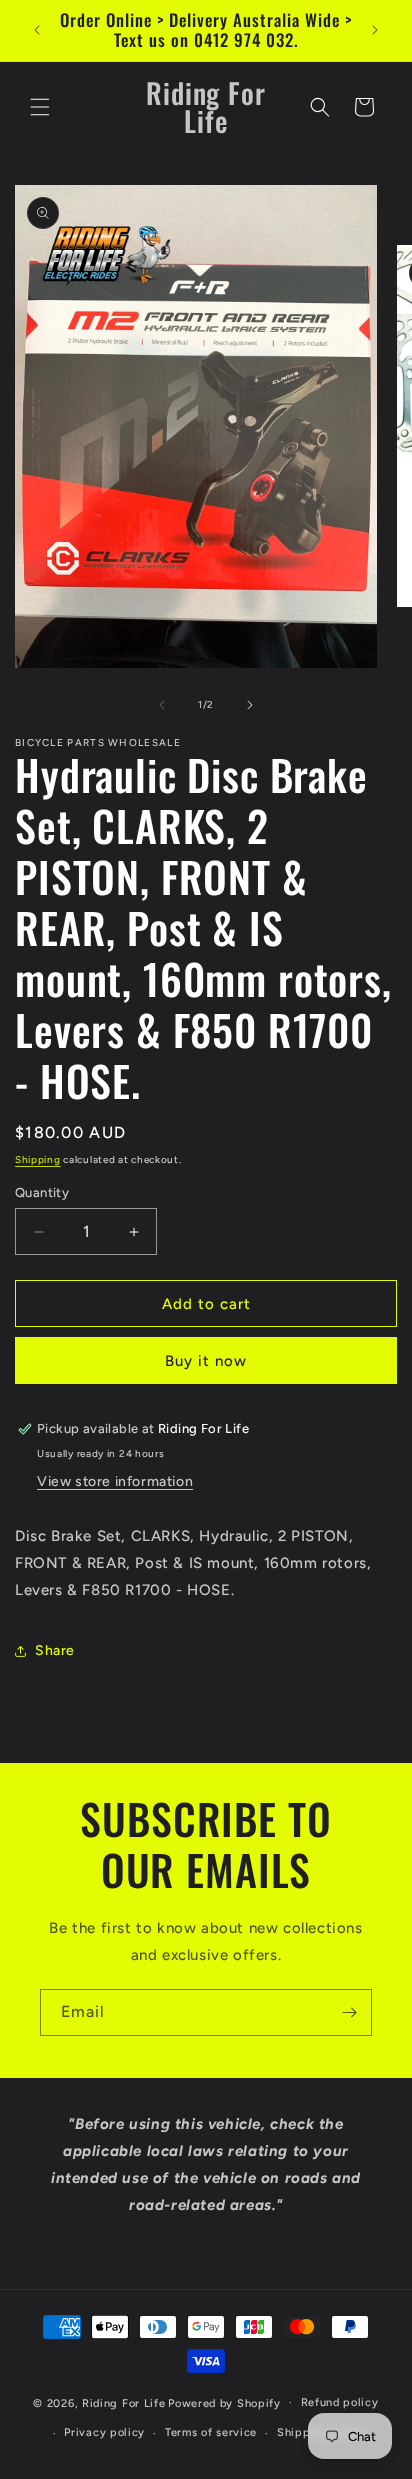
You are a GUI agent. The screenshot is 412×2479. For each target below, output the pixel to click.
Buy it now (206, 1361)
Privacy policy (104, 2432)
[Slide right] (250, 705)
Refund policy (340, 2402)
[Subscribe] (349, 2012)
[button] (40, 107)
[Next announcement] (375, 30)
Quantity (42, 1192)
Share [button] (55, 1650)
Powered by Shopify (224, 2402)
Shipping (38, 1159)
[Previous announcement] (37, 30)
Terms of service (211, 2432)
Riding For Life (124, 2402)
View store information (115, 1481)
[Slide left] (162, 705)
